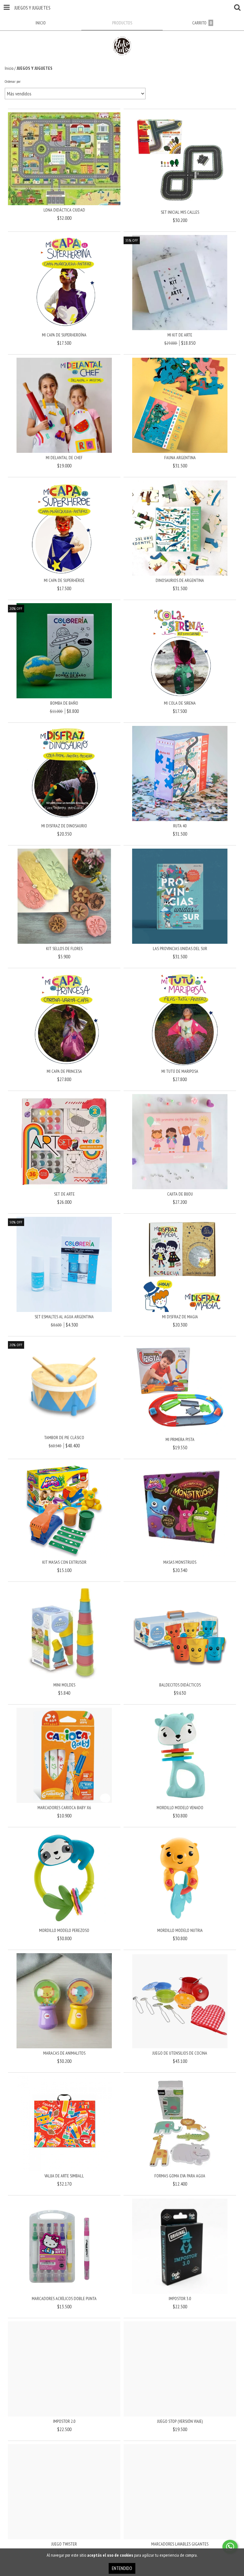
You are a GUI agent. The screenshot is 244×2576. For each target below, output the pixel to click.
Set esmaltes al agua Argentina (64, 1317)
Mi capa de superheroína (64, 335)
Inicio (9, 68)
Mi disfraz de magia (180, 1317)
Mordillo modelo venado (180, 1808)
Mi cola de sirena (180, 703)
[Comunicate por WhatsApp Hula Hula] (230, 2547)
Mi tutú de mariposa (180, 1071)
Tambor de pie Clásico (64, 1438)
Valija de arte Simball (64, 2176)
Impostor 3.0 (180, 2299)
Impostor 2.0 (64, 2421)
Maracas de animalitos (64, 2053)
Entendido (122, 2568)
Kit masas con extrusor (64, 1562)
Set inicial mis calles (180, 212)
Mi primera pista (180, 1439)
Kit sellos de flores (64, 949)
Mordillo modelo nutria (180, 1930)
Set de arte (64, 1194)
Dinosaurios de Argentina (180, 580)
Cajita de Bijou (180, 1194)
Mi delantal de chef (64, 458)
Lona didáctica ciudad (64, 210)
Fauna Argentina (180, 458)
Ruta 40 (180, 826)
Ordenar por (13, 81)
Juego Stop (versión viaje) (180, 2421)
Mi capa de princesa (64, 1071)
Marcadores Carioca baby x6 (64, 1808)
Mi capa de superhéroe (64, 580)
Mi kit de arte (180, 335)
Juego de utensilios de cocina (180, 2053)
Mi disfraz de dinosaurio (64, 826)
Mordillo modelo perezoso (64, 1930)
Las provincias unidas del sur (180, 949)
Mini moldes (64, 1685)
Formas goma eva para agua (180, 2176)
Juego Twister (64, 2544)
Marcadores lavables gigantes (180, 2544)
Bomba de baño (64, 703)
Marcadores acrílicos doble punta (64, 2299)
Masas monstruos (180, 1562)
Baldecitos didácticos (180, 1685)
